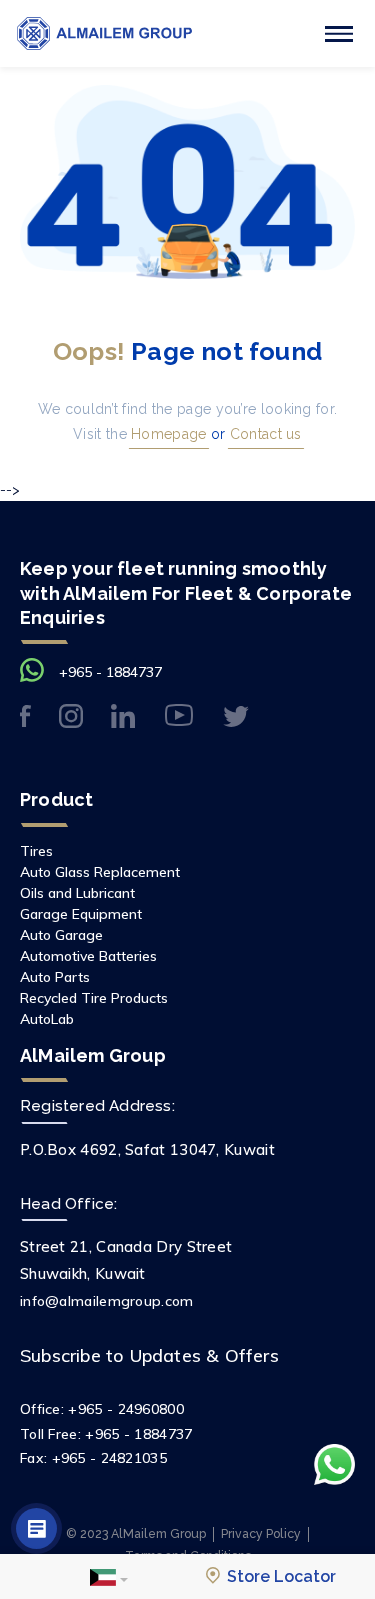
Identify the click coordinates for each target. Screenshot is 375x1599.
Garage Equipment (81, 914)
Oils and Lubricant (77, 893)
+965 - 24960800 (126, 1409)
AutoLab (47, 1019)
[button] (109, 1577)
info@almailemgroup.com (107, 1301)
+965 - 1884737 (110, 672)
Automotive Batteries (88, 956)
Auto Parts (55, 977)
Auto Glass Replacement (100, 872)
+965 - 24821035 (110, 1458)
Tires (36, 851)
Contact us (264, 434)
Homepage (167, 434)
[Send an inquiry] (36, 1528)
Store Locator (279, 1576)
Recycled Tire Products (94, 998)
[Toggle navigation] (339, 34)
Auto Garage (61, 935)
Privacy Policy (261, 1533)
